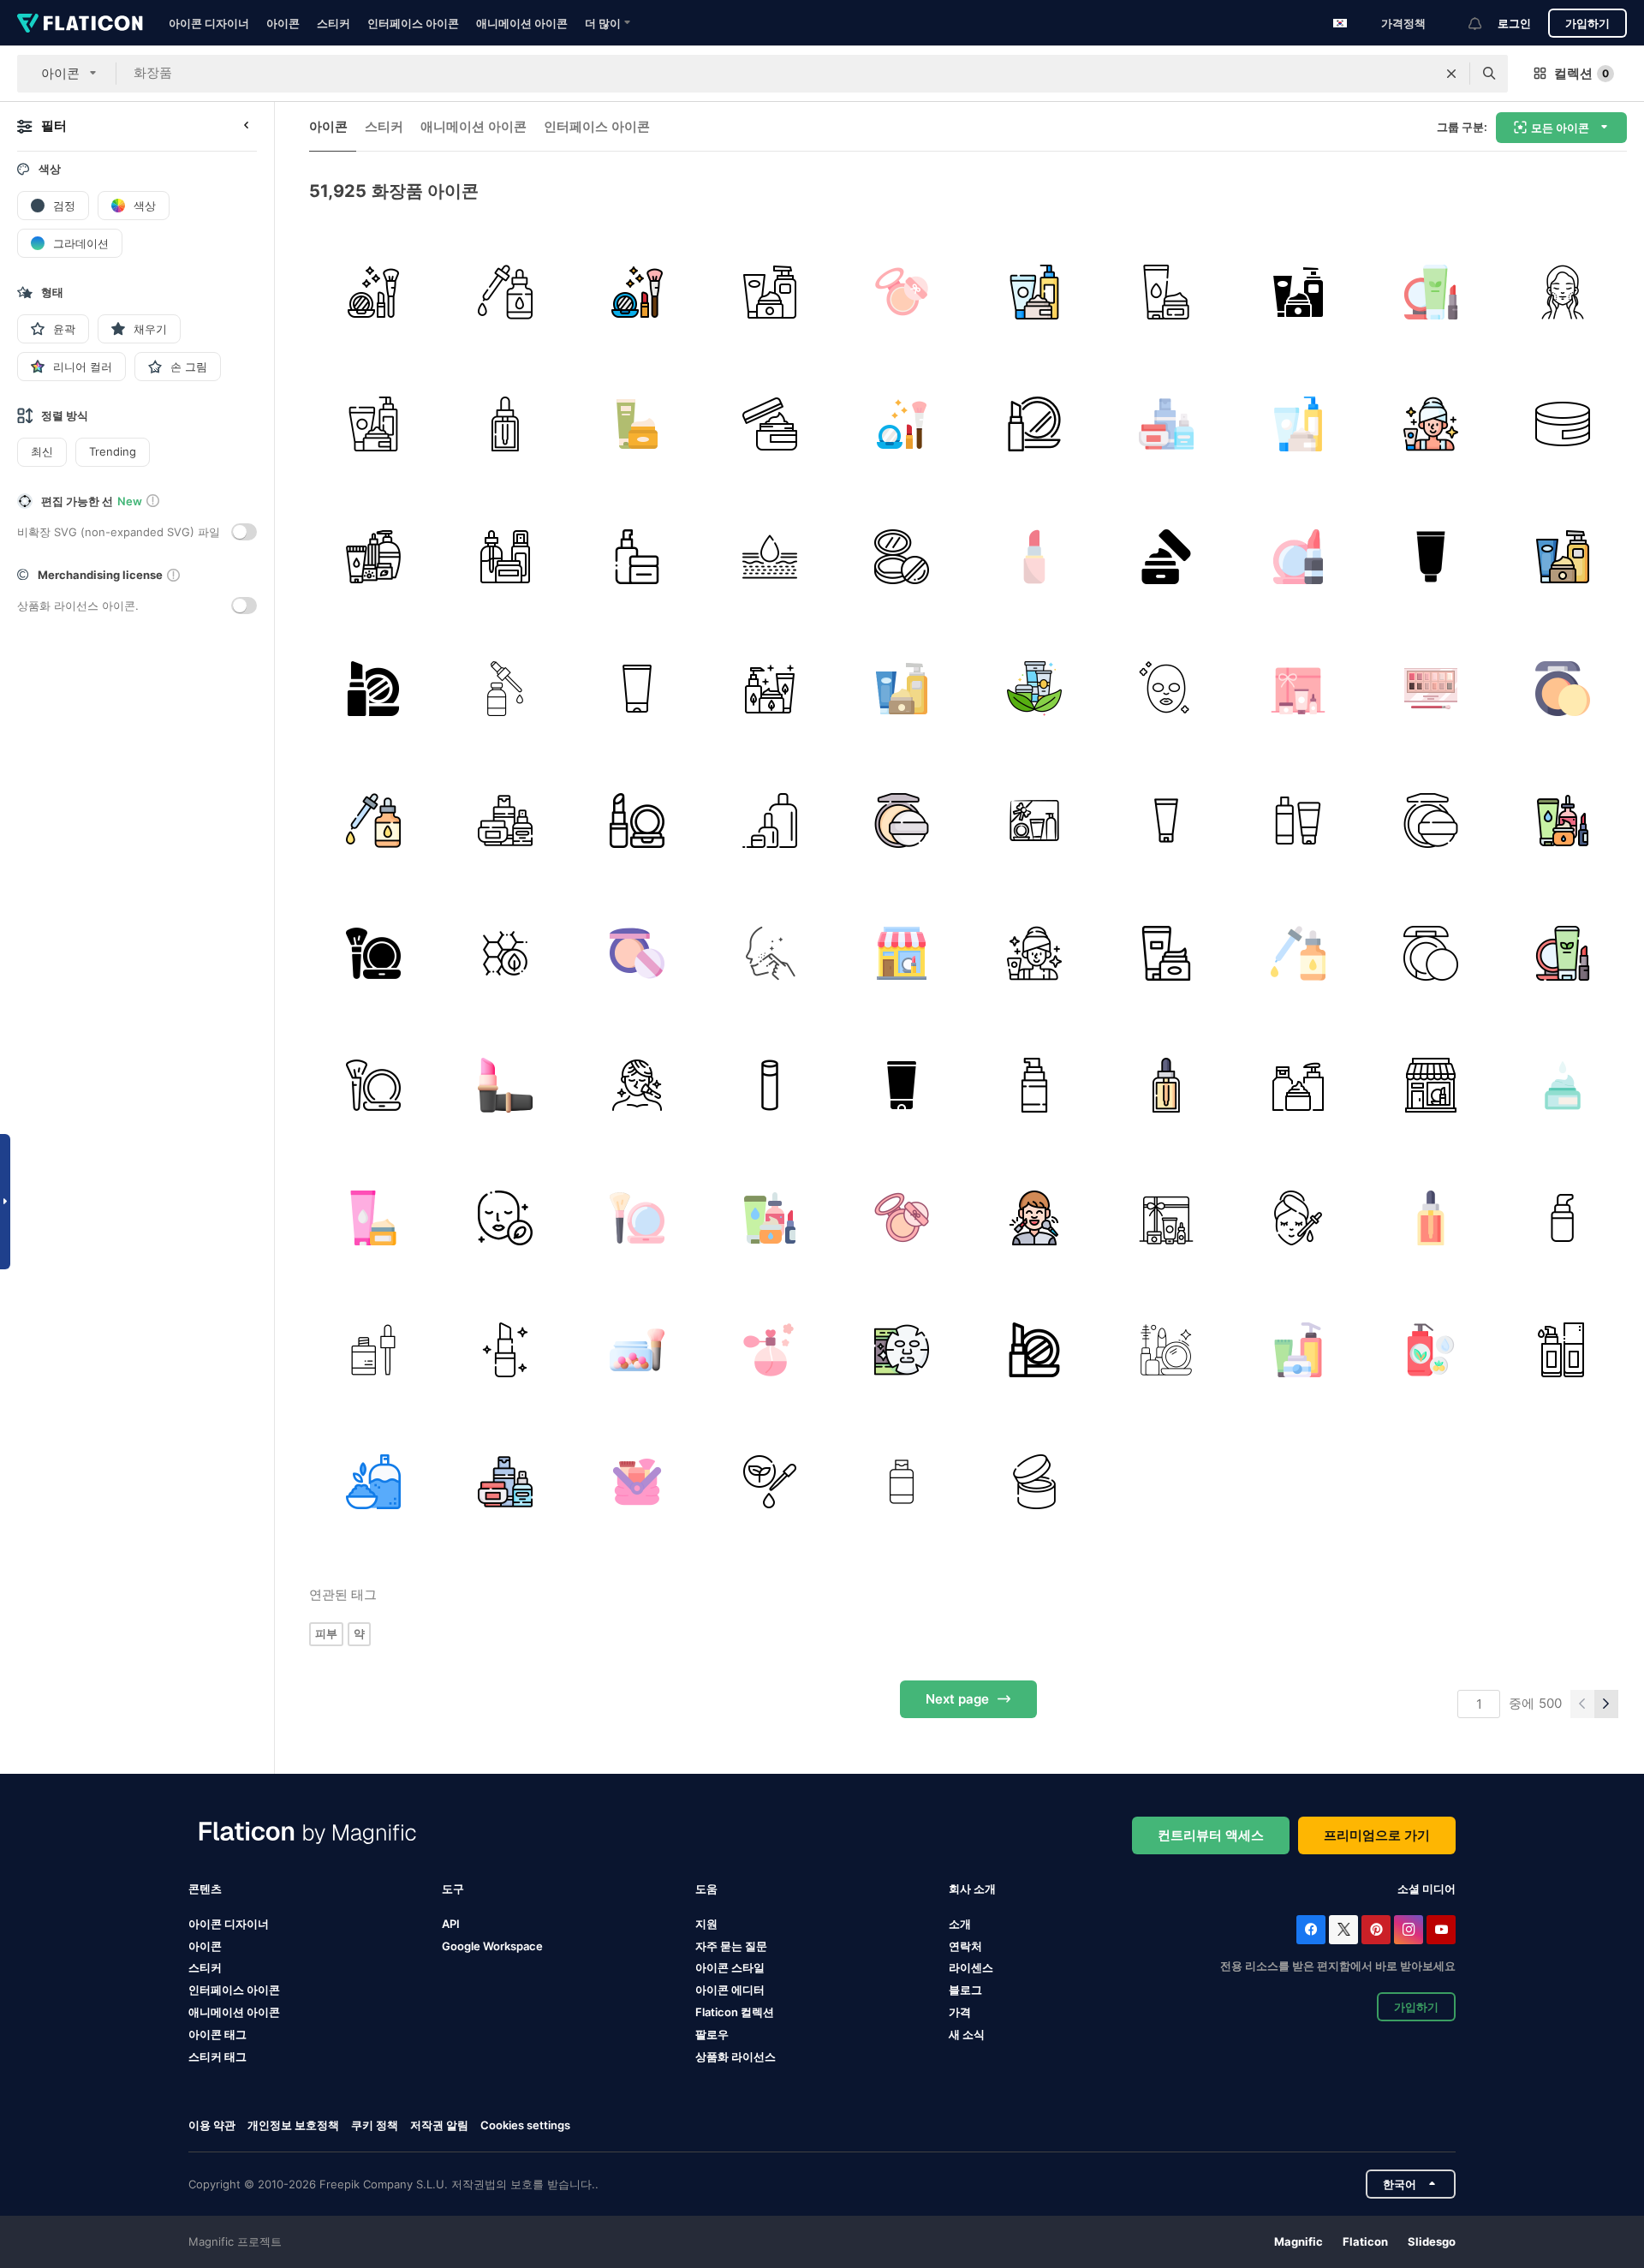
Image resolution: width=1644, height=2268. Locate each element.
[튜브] (1166, 821)
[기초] (902, 821)
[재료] (1430, 1349)
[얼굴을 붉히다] (637, 1349)
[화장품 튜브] (1430, 556)
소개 (960, 1924)
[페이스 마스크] (1166, 688)
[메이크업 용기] (902, 1482)
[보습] (769, 556)
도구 (453, 1889)
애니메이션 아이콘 (522, 23)
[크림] (1166, 292)
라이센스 (971, 1967)
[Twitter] (1343, 1930)
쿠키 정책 (375, 2125)
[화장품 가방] (637, 1482)
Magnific (1299, 2241)
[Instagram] (1409, 1930)
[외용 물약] (1166, 556)
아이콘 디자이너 (209, 23)
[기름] (505, 292)
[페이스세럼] (373, 1349)
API (451, 1924)
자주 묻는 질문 (731, 1946)
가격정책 (1403, 23)
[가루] (902, 556)
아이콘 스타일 (730, 1967)
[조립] (1299, 556)
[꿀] (505, 953)
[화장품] (373, 292)
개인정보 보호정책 (293, 2125)
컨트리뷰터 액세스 (1211, 1835)
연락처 (965, 1946)
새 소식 (967, 2034)
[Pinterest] (1376, 1930)
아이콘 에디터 (730, 1990)
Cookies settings (525, 2125)
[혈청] (505, 424)
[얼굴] (769, 953)
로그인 (1514, 23)
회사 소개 (972, 1889)
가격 (960, 2012)
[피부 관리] (769, 292)
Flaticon (1365, 2241)
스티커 (334, 23)
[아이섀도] (1430, 688)
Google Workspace (492, 1946)
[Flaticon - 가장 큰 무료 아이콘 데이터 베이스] (80, 23)
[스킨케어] (373, 556)
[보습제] (1563, 1085)
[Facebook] (1311, 1930)
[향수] (769, 1349)
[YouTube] (1441, 1930)
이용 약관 (212, 2125)
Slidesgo (1432, 2241)
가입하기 (1587, 23)
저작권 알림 (439, 2125)
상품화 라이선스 (736, 2056)
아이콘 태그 (217, 2034)
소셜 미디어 (1427, 1889)
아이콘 (283, 23)
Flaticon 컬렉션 (735, 2012)
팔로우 (712, 2034)
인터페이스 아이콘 (413, 23)
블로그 (965, 1990)
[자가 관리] (1430, 424)
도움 (706, 1889)
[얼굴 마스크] (902, 1349)
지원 (706, 1924)
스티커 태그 (217, 2056)
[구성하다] (902, 292)
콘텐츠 (205, 1889)
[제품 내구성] (1034, 1482)
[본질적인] (505, 1218)
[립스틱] (1034, 556)
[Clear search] (1451, 74)
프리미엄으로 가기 (1377, 1835)
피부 (326, 1633)
